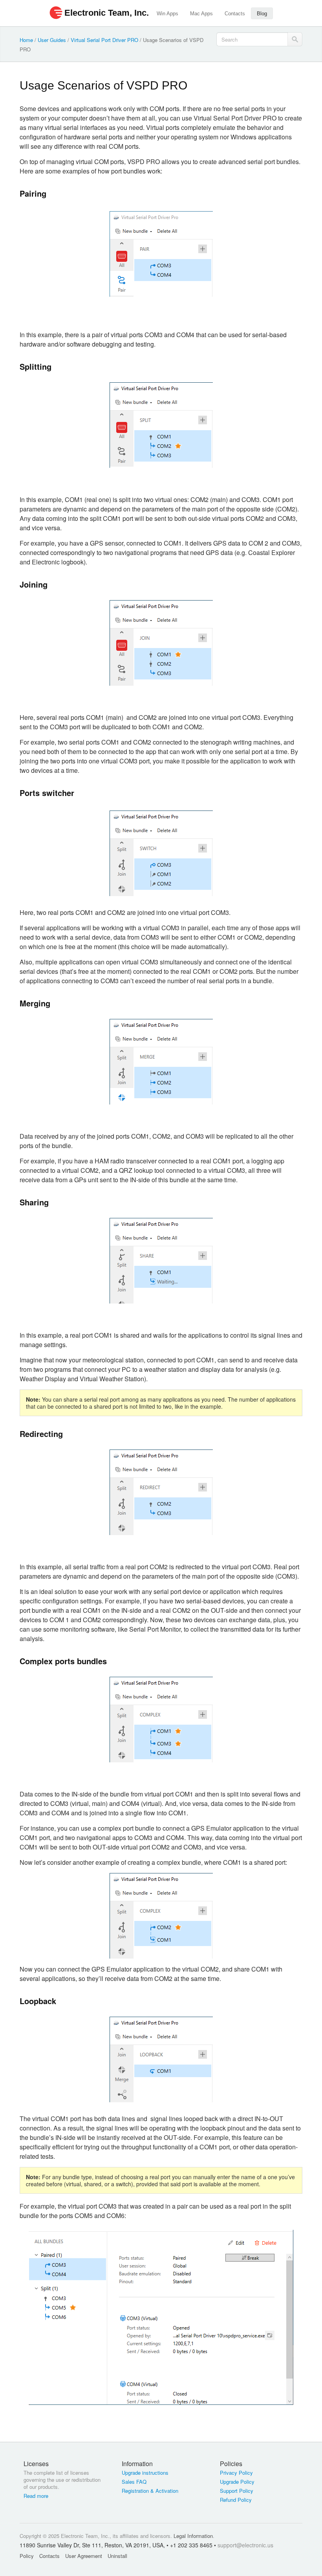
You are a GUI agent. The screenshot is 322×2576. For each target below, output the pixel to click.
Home (26, 40)
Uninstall (117, 2556)
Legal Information (193, 2536)
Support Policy (237, 2491)
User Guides (52, 40)
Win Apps (167, 14)
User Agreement (84, 2556)
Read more (36, 2496)
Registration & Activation (150, 2491)
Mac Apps (201, 14)
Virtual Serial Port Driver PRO (104, 40)
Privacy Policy (236, 2473)
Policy (27, 2556)
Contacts (235, 14)
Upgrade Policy (237, 2482)
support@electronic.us (245, 2545)
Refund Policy (236, 2500)
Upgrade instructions (145, 2473)
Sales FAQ (134, 2482)
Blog (262, 14)
